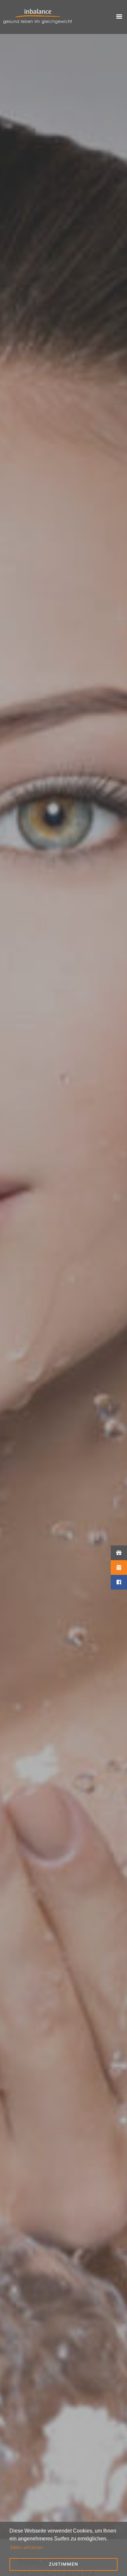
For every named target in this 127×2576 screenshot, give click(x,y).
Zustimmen (64, 2564)
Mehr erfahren (27, 2547)
